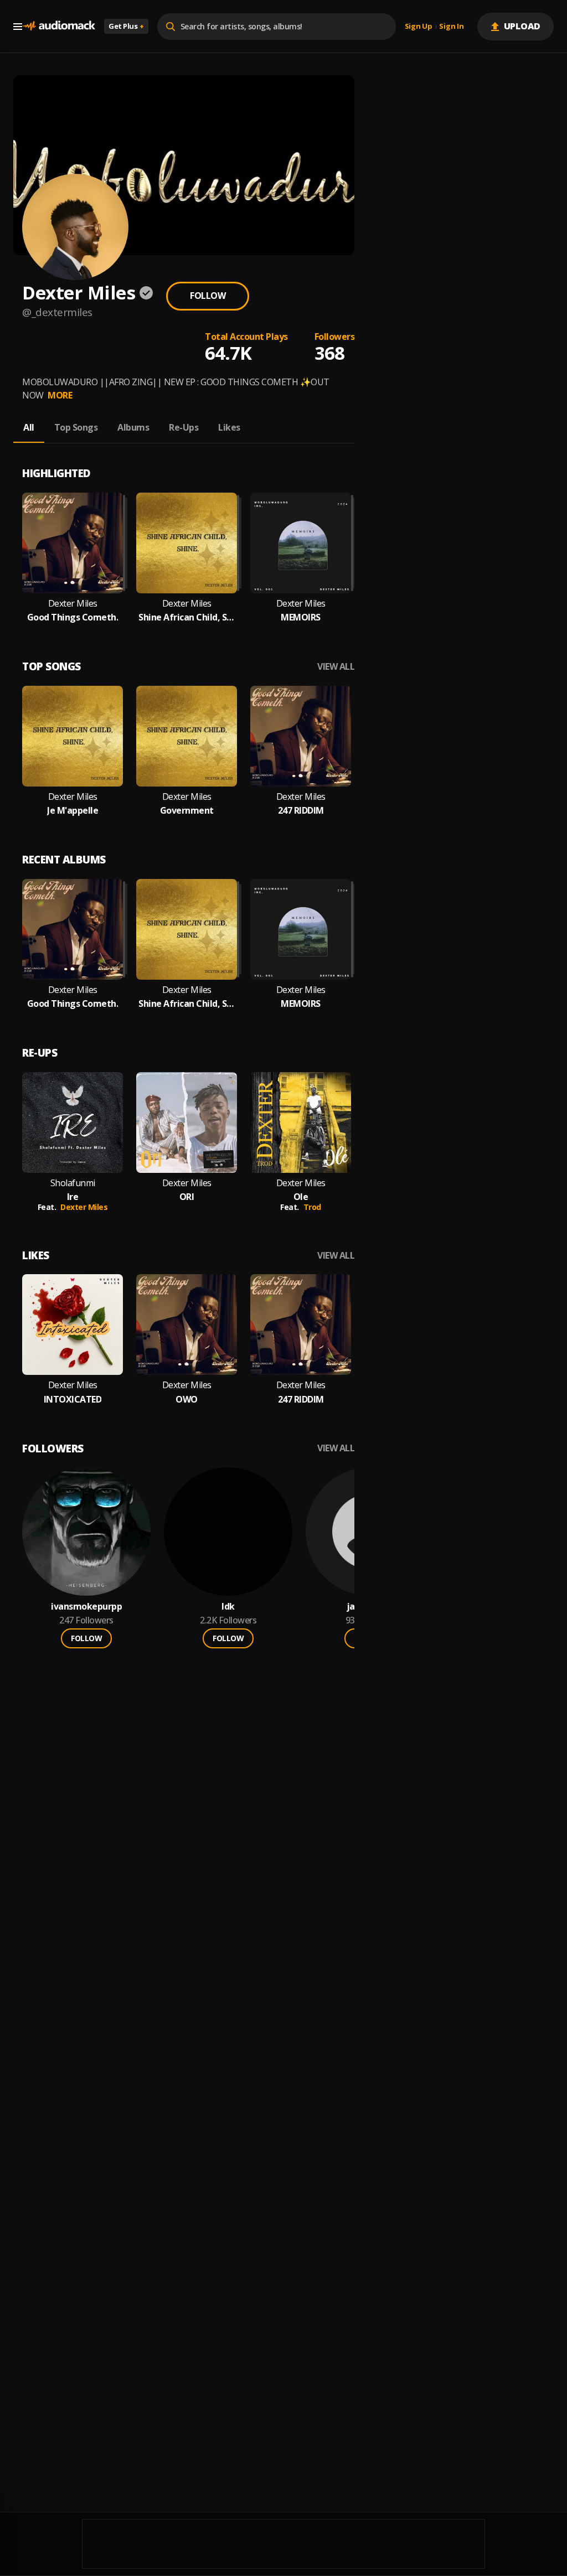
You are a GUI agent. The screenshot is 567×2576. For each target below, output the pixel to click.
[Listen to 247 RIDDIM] (301, 736)
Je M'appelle (73, 811)
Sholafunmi (73, 1183)
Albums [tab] (133, 427)
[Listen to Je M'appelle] (73, 736)
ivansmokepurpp (86, 1607)
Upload (522, 26)
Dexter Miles (73, 604)
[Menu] (18, 27)
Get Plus (126, 26)
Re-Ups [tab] (184, 427)
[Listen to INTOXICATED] (73, 1325)
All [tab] (29, 427)
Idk (228, 1607)
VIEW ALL (336, 667)
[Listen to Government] (187, 736)
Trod (312, 1207)
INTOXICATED (73, 1400)
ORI (187, 1197)
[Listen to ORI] (187, 1123)
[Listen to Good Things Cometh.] (73, 543)
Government (187, 811)
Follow (208, 296)
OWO (187, 1400)
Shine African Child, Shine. (187, 617)
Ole (301, 1197)
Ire (73, 1197)
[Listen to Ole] (301, 1123)
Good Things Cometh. (73, 617)
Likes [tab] (229, 427)
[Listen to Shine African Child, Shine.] (187, 543)
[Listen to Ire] (73, 1123)
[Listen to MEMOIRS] (301, 543)
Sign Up (419, 27)
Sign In (451, 27)
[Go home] (59, 26)
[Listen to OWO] (187, 1325)
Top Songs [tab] (76, 427)
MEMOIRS (301, 617)
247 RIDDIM (301, 811)
